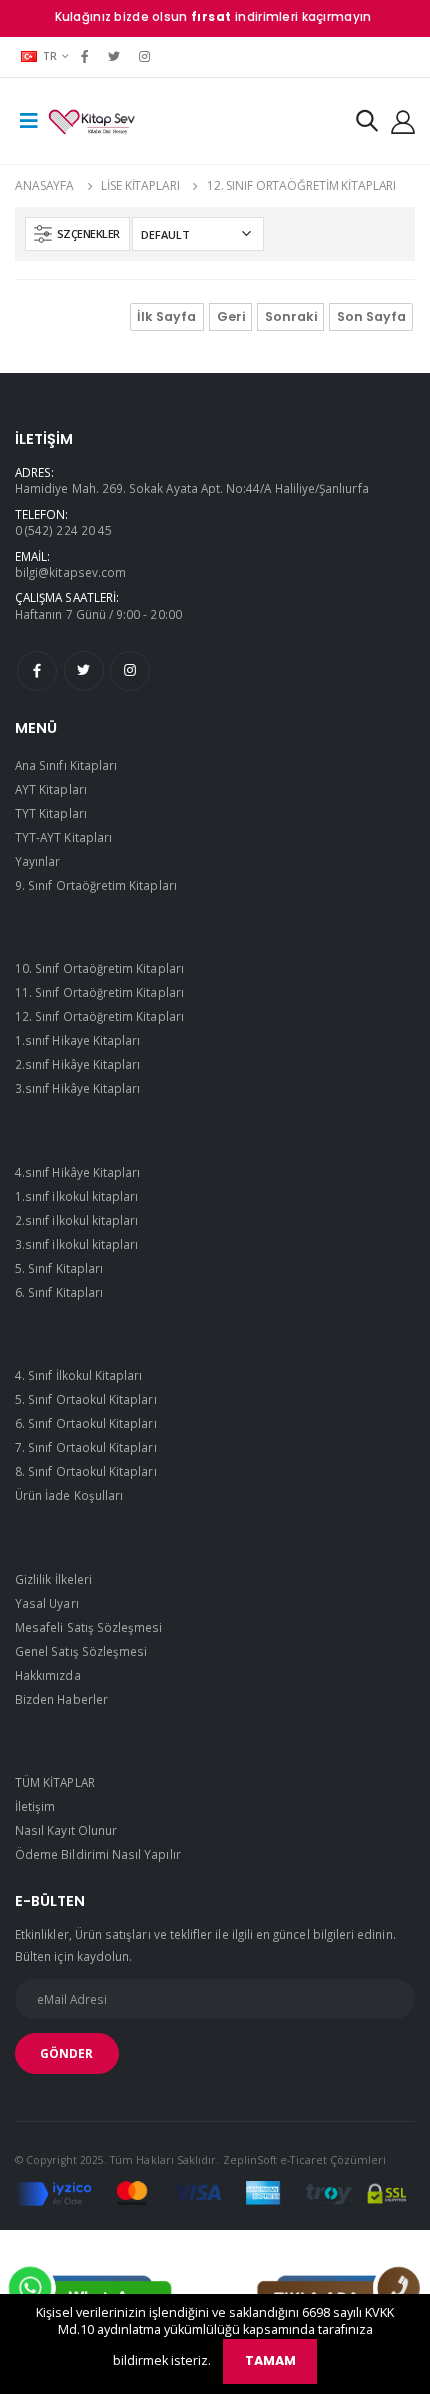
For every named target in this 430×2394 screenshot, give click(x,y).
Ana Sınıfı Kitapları (66, 765)
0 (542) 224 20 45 (63, 530)
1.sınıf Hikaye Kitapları (77, 1040)
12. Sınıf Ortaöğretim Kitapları (301, 185)
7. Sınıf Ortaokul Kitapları (86, 1447)
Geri (231, 316)
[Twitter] (114, 56)
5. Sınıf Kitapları (59, 1268)
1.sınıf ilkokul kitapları (76, 1196)
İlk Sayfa (166, 316)
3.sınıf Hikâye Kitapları (77, 1088)
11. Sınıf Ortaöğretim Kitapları (99, 992)
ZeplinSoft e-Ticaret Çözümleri (305, 2160)
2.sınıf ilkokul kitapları (76, 1220)
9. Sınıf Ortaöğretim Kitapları (96, 885)
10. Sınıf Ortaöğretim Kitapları (99, 968)
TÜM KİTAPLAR (55, 1782)
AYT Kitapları (51, 789)
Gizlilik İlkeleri (53, 1579)
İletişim (35, 1806)
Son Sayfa (371, 316)
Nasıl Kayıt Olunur (66, 1830)
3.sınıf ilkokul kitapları (76, 1244)
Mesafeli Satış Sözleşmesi (88, 1627)
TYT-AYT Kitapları (63, 837)
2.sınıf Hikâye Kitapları (77, 1064)
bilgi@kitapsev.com (70, 572)
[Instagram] (144, 56)
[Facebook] (84, 56)
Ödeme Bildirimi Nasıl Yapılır (98, 1854)
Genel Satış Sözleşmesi (81, 1651)
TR (50, 56)
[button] (367, 123)
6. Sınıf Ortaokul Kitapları (86, 1423)
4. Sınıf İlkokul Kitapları (79, 1375)
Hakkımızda (48, 1675)
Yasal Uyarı (47, 1603)
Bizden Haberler (61, 1699)
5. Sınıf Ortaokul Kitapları (86, 1399)
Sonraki (291, 316)
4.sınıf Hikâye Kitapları (77, 1172)
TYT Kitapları (51, 813)
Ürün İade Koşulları (69, 1495)
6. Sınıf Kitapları (59, 1292)
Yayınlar (37, 861)
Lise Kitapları (140, 185)
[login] (403, 121)
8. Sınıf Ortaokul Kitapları (86, 1471)
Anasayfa (44, 185)
